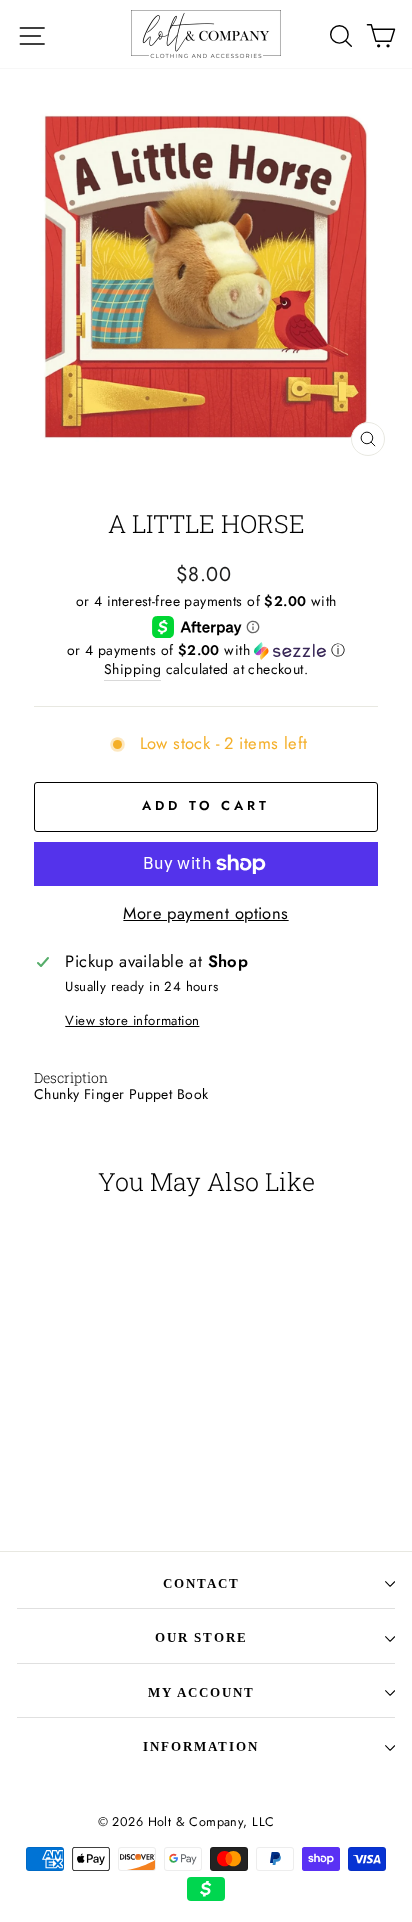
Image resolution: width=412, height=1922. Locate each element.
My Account (201, 1692)
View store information (132, 1021)
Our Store (201, 1637)
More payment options (205, 913)
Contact (201, 1583)
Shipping (132, 669)
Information (201, 1746)
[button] (206, 650)
